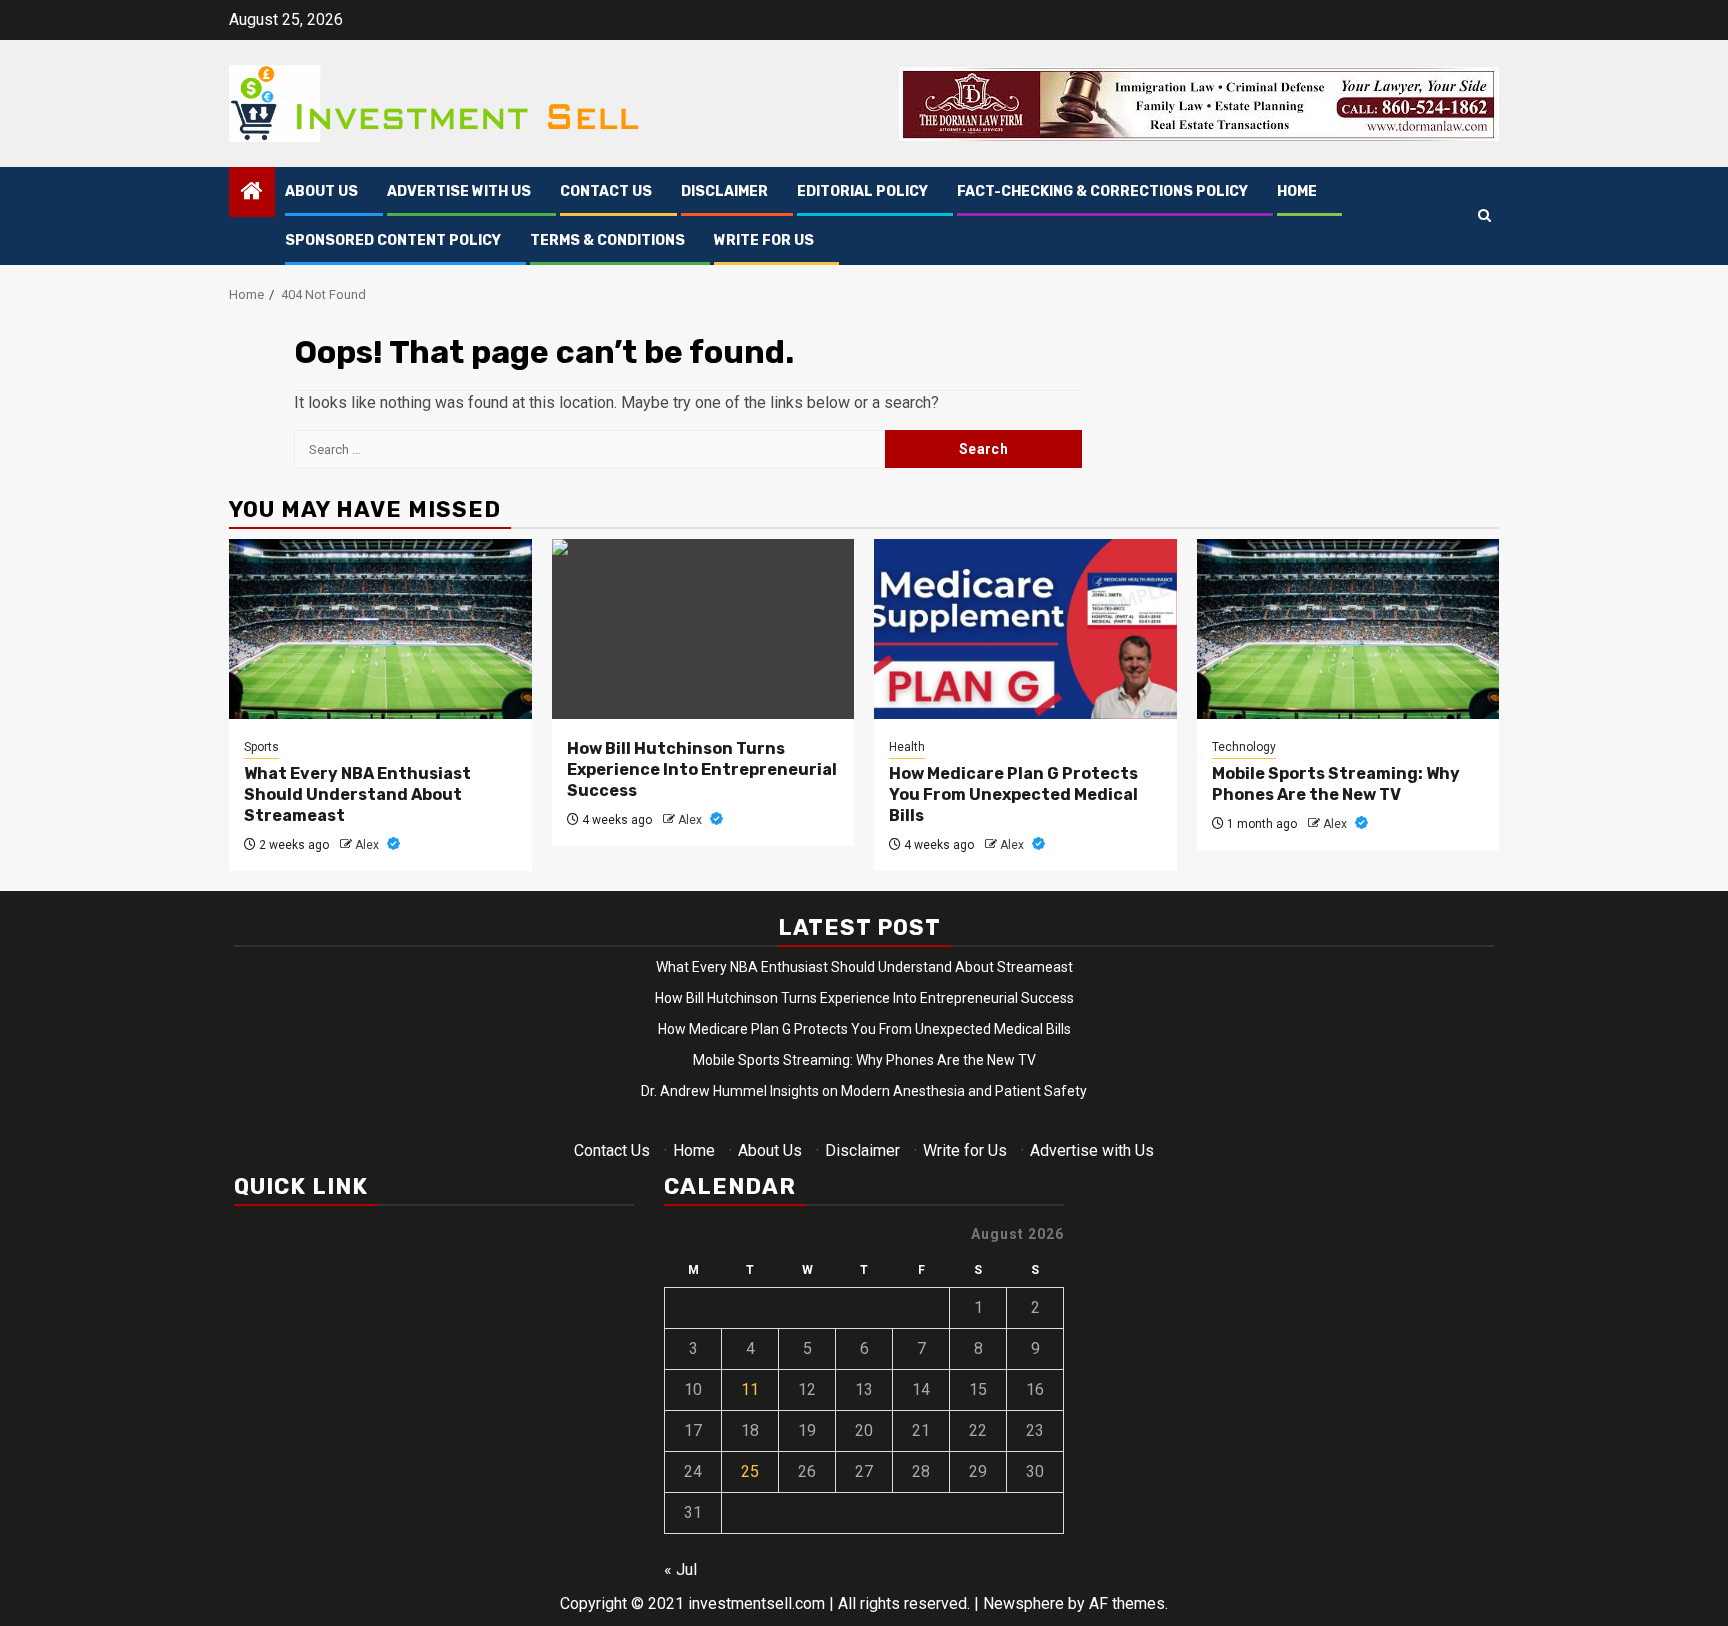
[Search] (1484, 216)
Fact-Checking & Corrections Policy (1102, 191)
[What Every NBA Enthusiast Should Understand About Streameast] (380, 629)
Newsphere (1023, 1603)
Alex (368, 845)
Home (1297, 191)
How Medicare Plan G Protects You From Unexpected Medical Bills (1013, 794)
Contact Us (606, 191)
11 (750, 1389)
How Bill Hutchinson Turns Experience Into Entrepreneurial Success (702, 769)
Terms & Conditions (607, 240)
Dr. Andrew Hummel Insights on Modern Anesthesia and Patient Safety (864, 1091)
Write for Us (764, 240)
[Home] (252, 193)
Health (907, 747)
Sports (261, 747)
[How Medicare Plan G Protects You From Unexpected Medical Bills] (1025, 629)
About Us (321, 191)
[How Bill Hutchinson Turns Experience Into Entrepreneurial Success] (703, 629)
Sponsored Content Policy (393, 240)
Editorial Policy (862, 191)
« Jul (680, 1569)
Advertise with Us (459, 191)
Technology (1244, 747)
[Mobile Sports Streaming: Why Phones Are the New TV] (1348, 629)
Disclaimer (724, 191)
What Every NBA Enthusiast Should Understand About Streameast (357, 794)
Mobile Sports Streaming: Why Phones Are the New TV (1336, 784)
